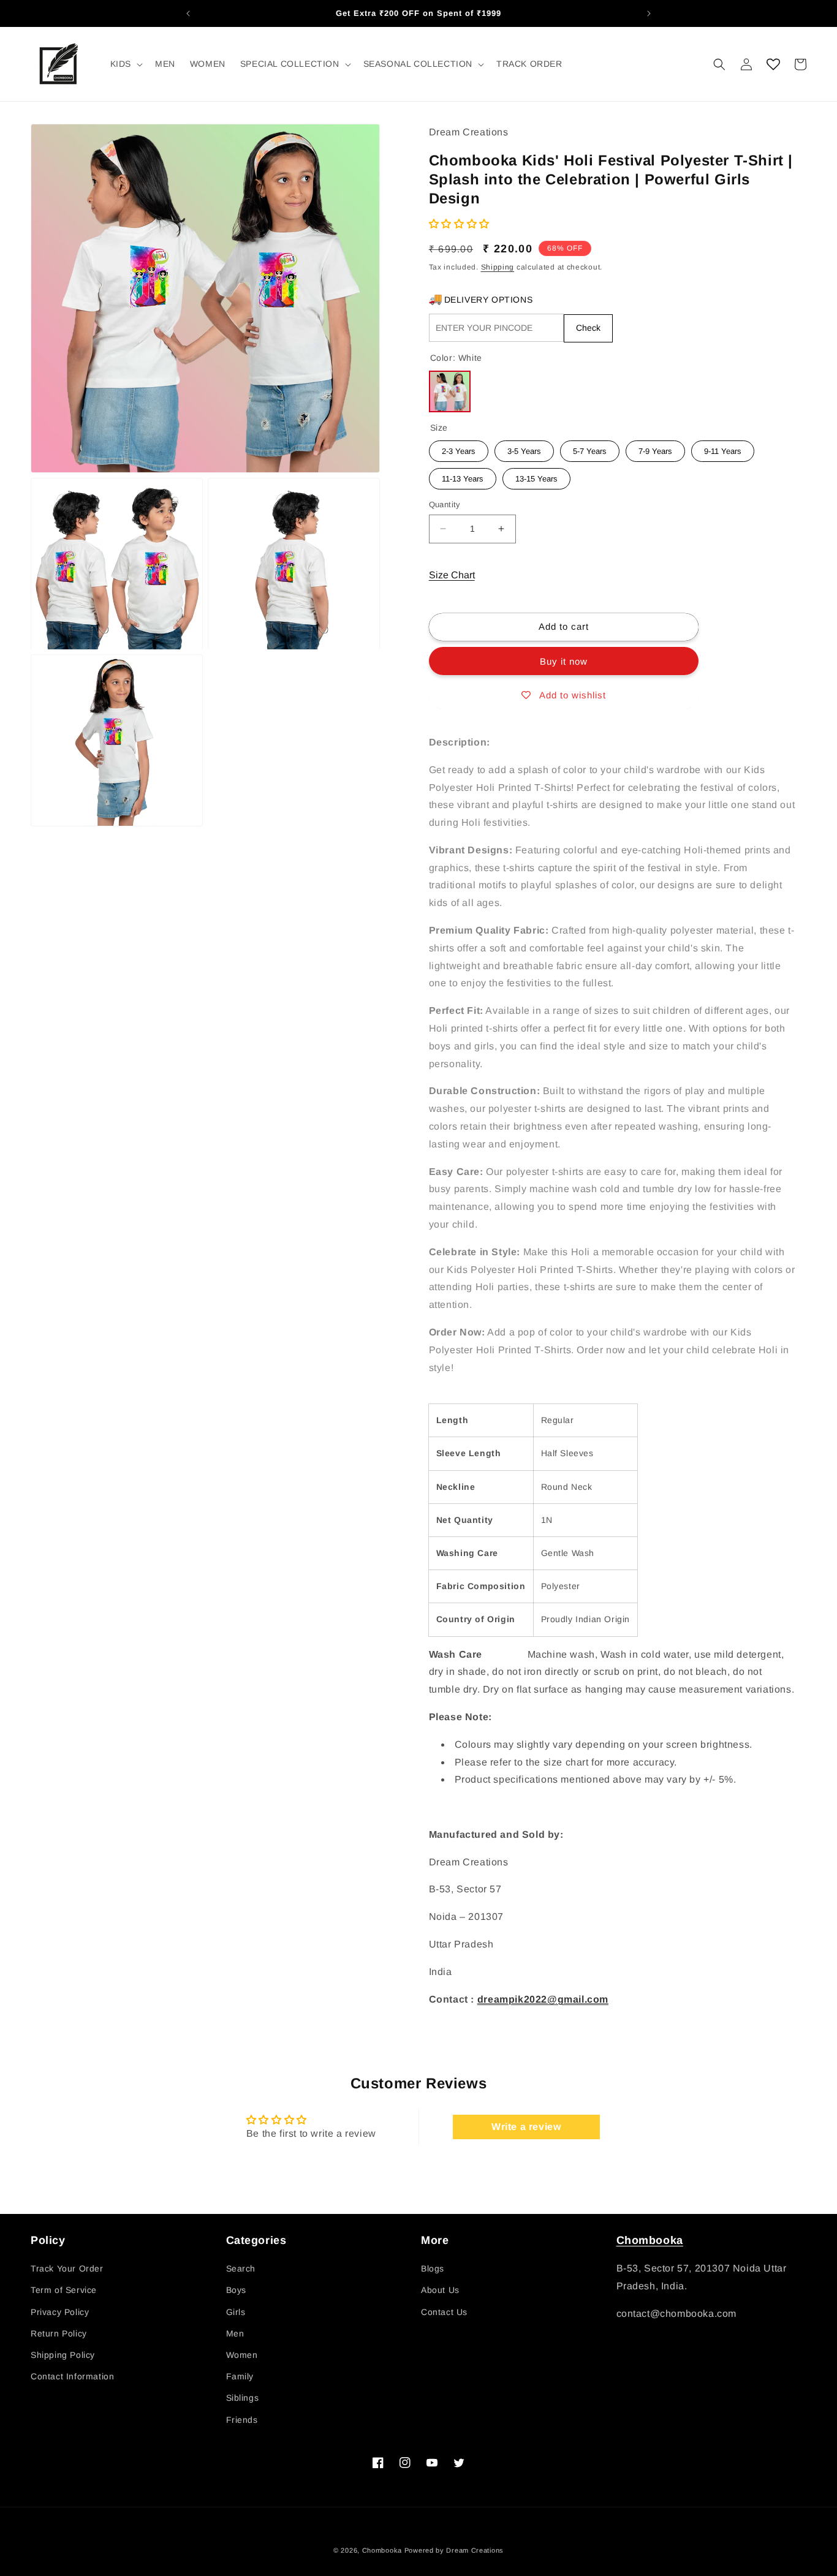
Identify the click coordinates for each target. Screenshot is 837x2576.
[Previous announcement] (188, 13)
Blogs (433, 2268)
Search (241, 2268)
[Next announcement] (649, 13)
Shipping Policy (63, 2355)
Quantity (445, 504)
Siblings (243, 2398)
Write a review (526, 2127)
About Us (440, 2290)
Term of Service (64, 2290)
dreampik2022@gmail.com (543, 1999)
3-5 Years (524, 448)
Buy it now (564, 661)
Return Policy (59, 2333)
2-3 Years (459, 448)
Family (240, 2376)
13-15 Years (536, 476)
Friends (242, 2420)
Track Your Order (67, 2268)
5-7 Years (590, 448)
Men (235, 2333)
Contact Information (72, 2376)
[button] (125, 64)
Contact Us (444, 2312)
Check (588, 328)
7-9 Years (655, 448)
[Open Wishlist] (773, 64)
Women (242, 2355)
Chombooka (650, 2240)
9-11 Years (722, 448)
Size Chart (452, 575)
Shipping (498, 267)
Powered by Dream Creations (454, 2550)
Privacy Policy (60, 2312)
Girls (236, 2312)
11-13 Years (463, 476)
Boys (236, 2290)
